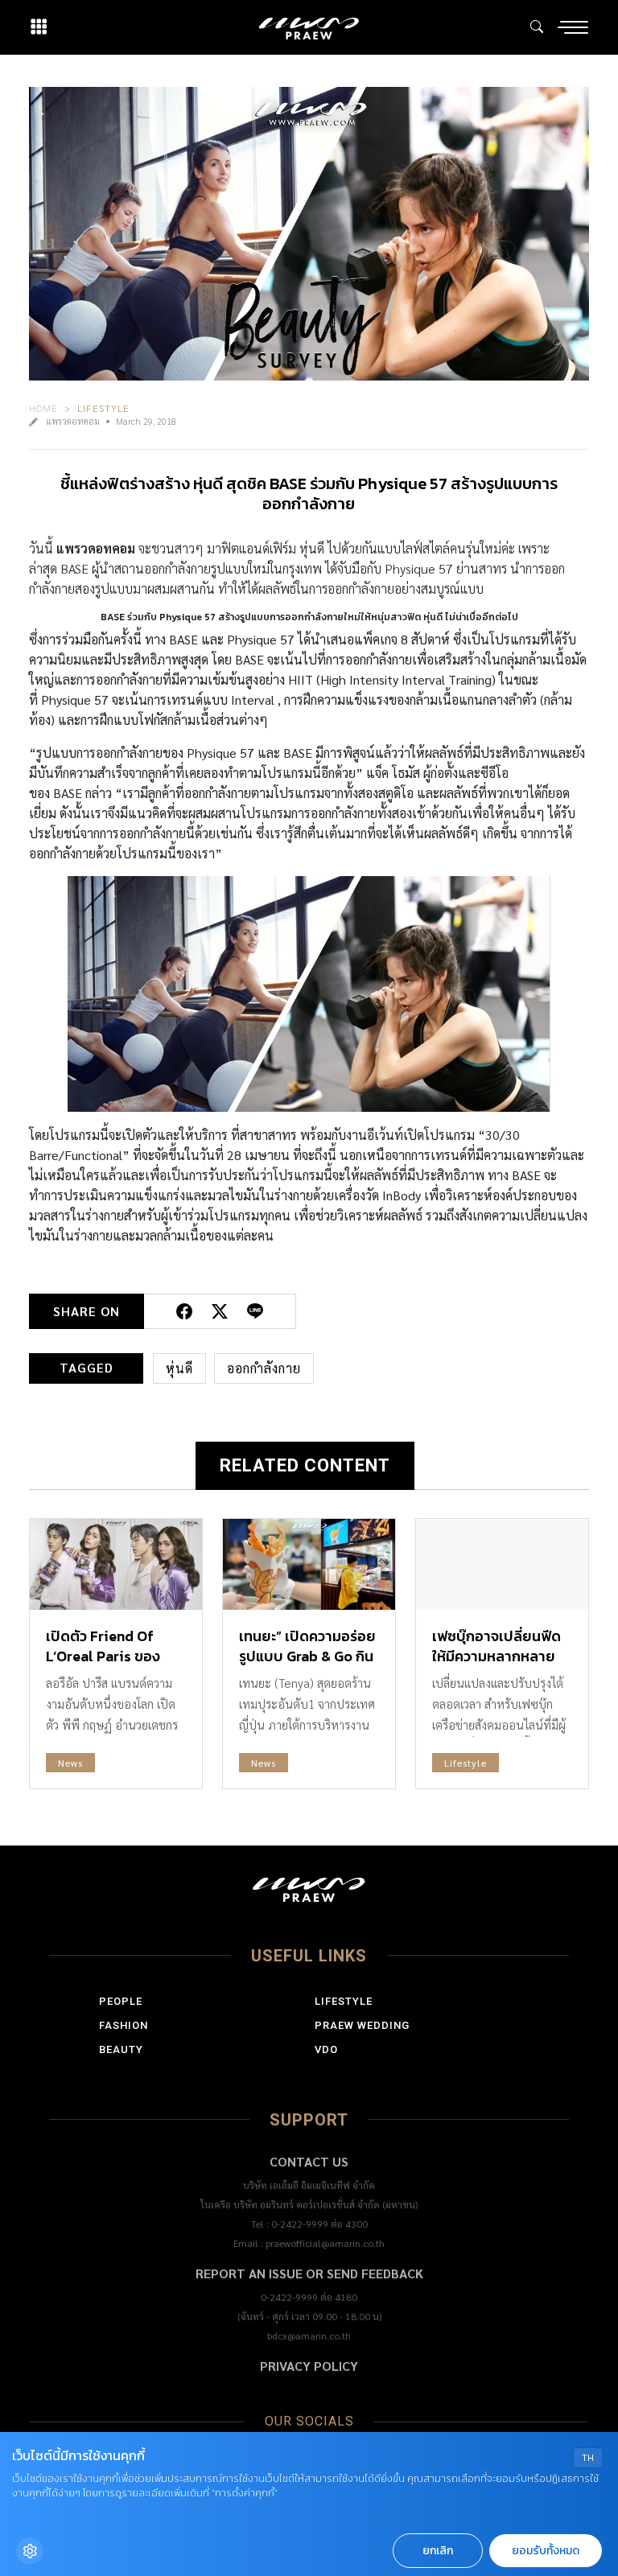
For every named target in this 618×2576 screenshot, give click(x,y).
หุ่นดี (179, 1368)
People (121, 2001)
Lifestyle (103, 408)
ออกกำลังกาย (264, 1368)
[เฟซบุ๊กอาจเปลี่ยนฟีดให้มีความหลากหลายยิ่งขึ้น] (502, 1564)
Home (43, 408)
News (70, 1763)
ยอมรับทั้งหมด (546, 2551)
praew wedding (362, 2025)
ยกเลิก (438, 2551)
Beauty (121, 2049)
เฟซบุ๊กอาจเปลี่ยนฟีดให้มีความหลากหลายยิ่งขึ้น (496, 1656)
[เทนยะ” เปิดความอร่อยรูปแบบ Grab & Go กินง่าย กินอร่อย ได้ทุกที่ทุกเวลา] (309, 1564)
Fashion (124, 2025)
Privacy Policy (309, 2366)
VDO (326, 2049)
